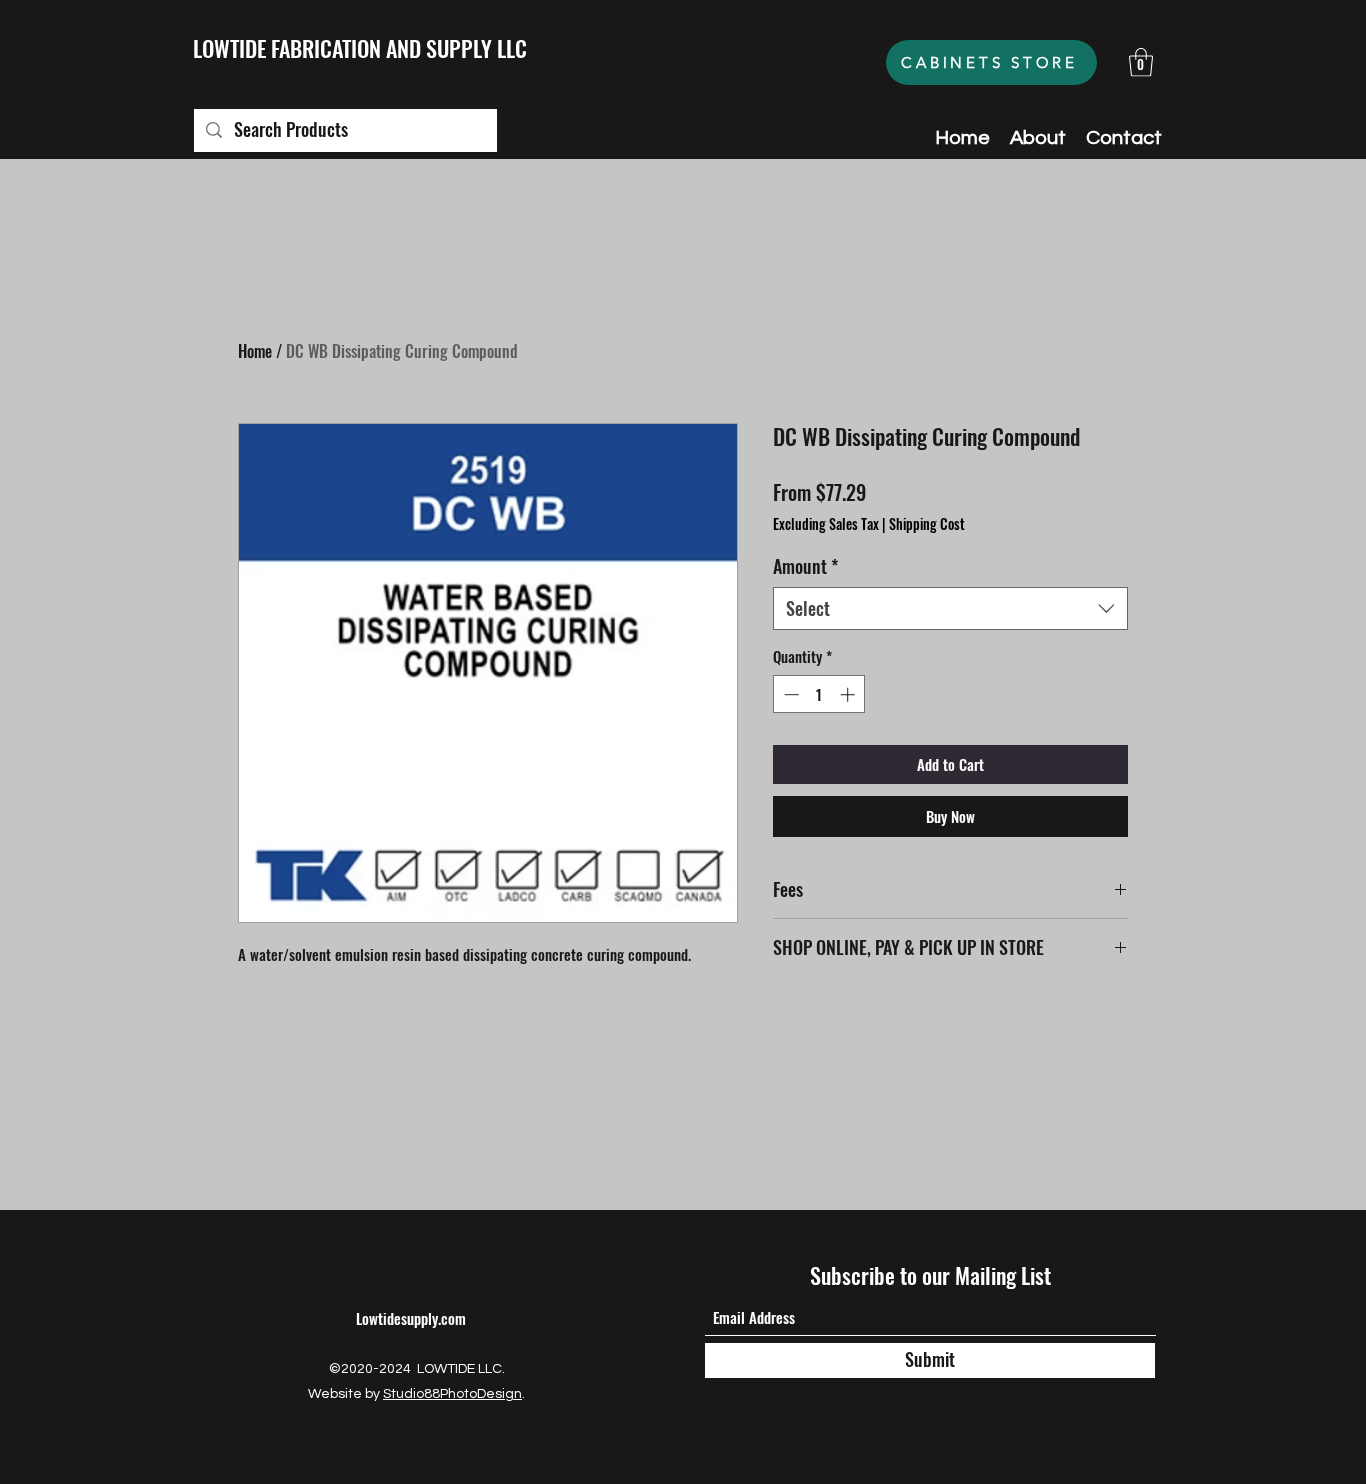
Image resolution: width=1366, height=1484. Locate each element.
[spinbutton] (819, 694)
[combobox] (950, 608)
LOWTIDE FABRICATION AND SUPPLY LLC (360, 48)
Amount (805, 566)
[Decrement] (789, 694)
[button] (1141, 62)
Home (255, 351)
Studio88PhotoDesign (452, 1394)
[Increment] (849, 694)
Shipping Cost (927, 524)
